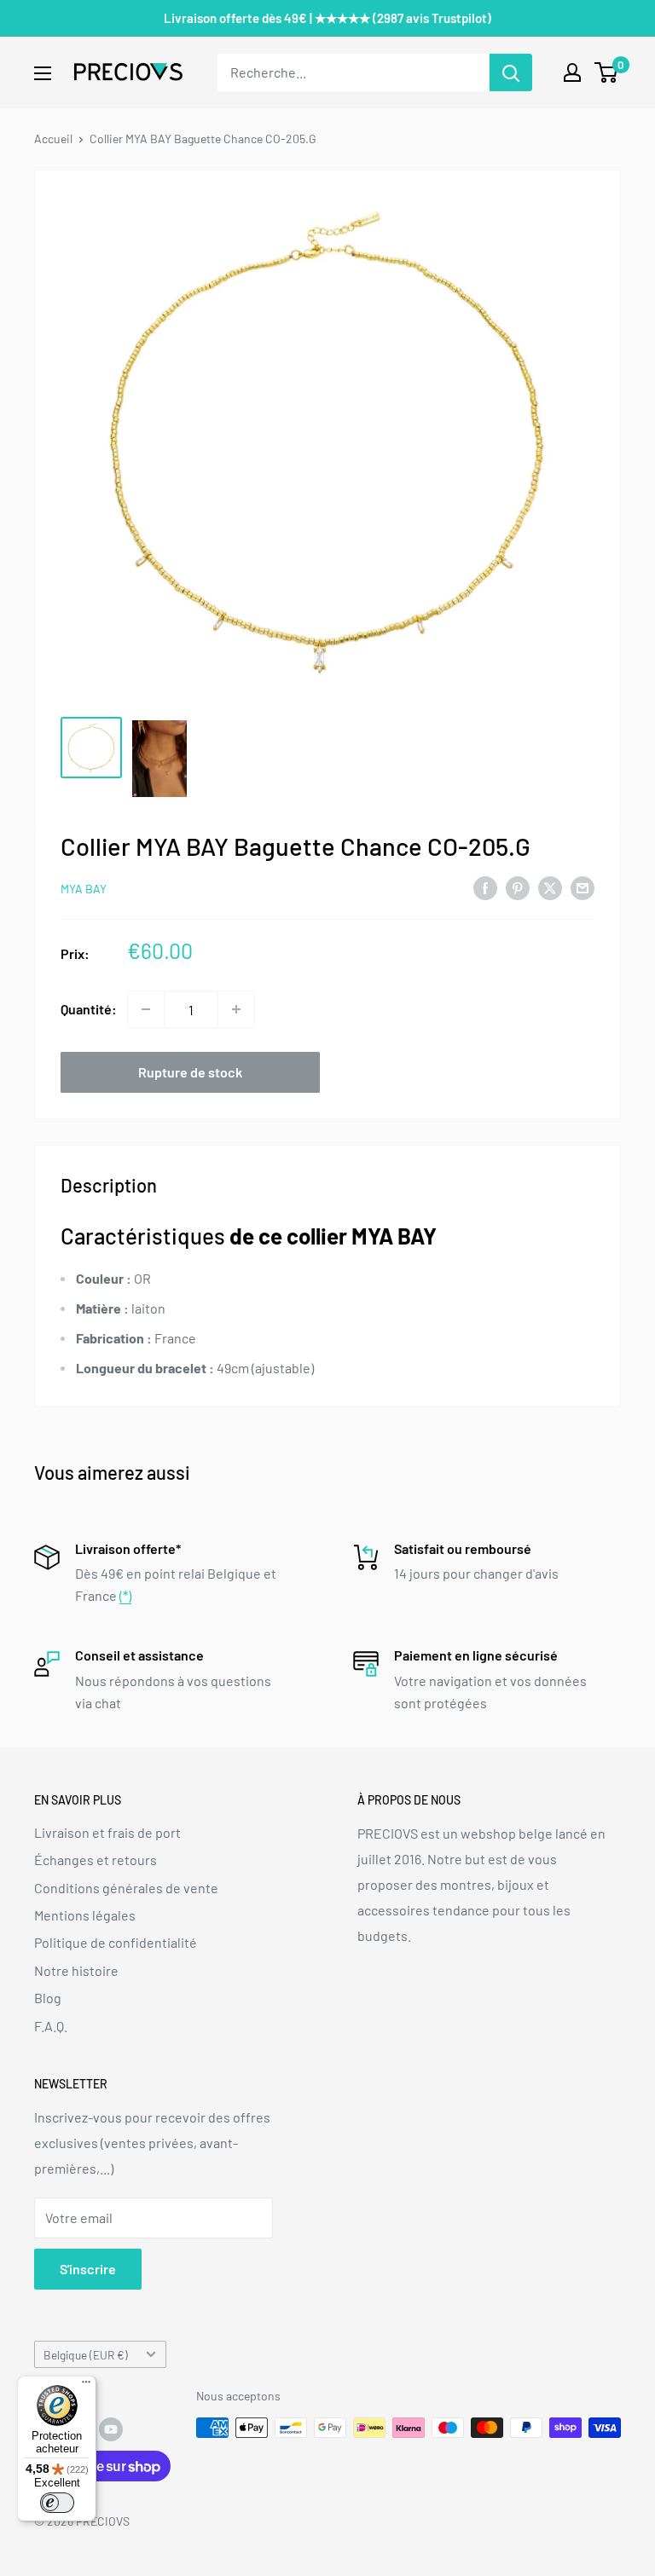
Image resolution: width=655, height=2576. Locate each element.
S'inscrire (88, 2269)
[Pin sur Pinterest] (518, 888)
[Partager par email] (583, 888)
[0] (607, 72)
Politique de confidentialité (116, 1942)
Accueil (53, 139)
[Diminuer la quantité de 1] (146, 1009)
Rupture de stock (190, 1072)
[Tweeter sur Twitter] (550, 888)
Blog (48, 1998)
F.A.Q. (51, 2026)
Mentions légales (85, 1915)
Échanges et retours (96, 1860)
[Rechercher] (511, 72)
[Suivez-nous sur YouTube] (111, 2429)
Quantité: (89, 1009)
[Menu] (86, 2386)
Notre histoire (76, 1970)
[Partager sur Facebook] (485, 888)
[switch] (57, 2503)
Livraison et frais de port (107, 1832)
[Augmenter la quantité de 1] (236, 1009)
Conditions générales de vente (126, 1888)
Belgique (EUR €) (86, 2355)
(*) (125, 1595)
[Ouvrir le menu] (43, 73)
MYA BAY (84, 889)
